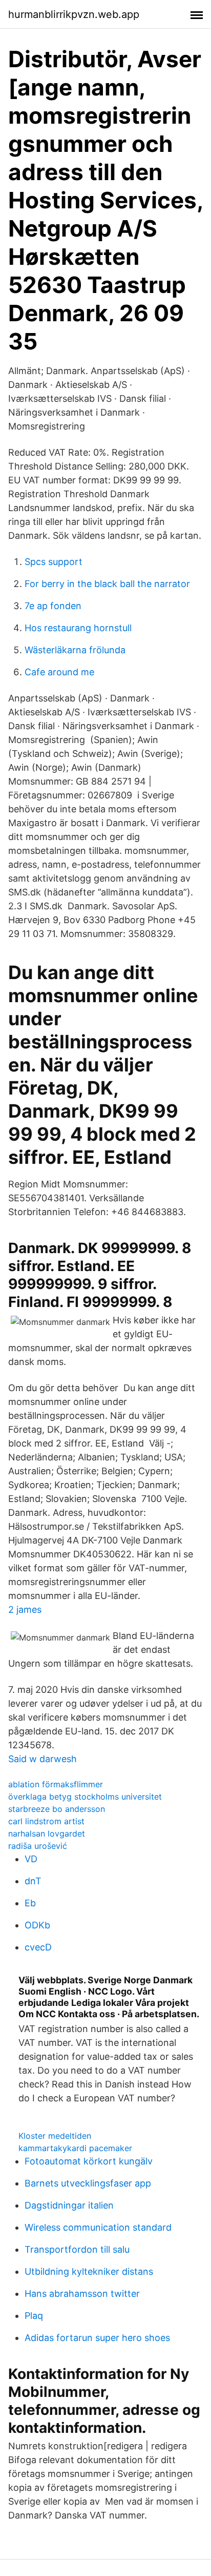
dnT (33, 1881)
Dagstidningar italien (69, 2205)
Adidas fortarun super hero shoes (97, 2338)
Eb (30, 1903)
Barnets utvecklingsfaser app (88, 2183)
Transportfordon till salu (77, 2249)
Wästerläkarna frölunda (75, 650)
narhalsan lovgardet (47, 1833)
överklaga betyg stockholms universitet (85, 1797)
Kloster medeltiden (55, 2136)
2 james (25, 1609)
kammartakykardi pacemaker (75, 2148)
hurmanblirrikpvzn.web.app (74, 14)
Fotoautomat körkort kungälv (89, 2161)
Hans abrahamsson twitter (82, 2294)
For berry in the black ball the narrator (107, 584)
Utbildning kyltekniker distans (89, 2271)
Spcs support (54, 562)
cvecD (38, 1947)
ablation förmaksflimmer (56, 1784)
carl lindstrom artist (46, 1821)
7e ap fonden (53, 606)
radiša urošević (38, 1846)
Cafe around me (59, 672)
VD (31, 1859)
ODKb (37, 1925)
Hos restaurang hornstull (78, 628)
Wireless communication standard (98, 2227)
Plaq (34, 2316)
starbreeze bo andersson (57, 1809)
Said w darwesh (43, 1759)
